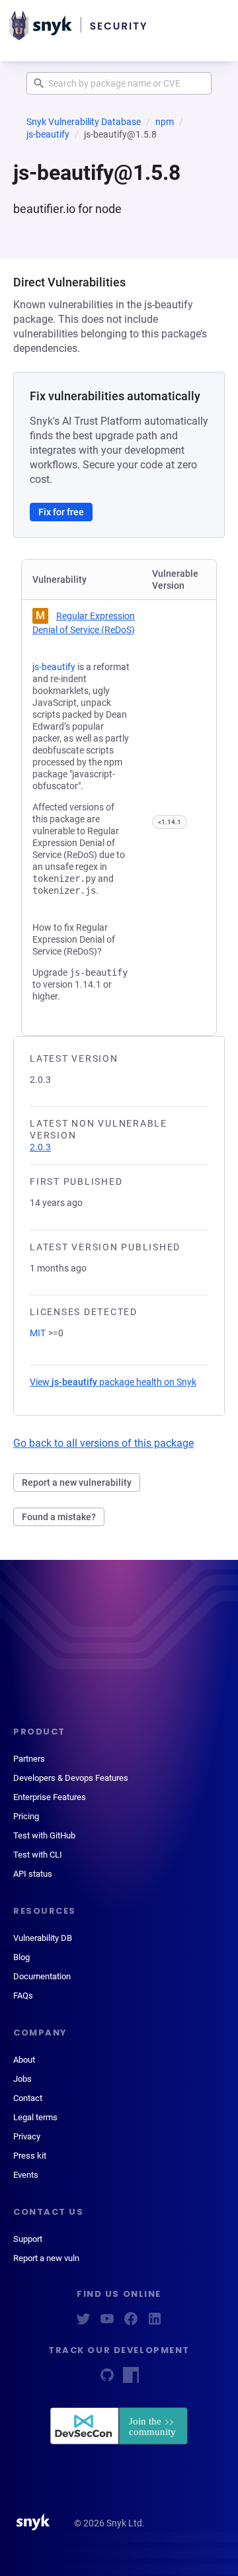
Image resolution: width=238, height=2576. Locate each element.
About (24, 2060)
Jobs (22, 2079)
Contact (28, 2098)
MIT (38, 1333)
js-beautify (48, 134)
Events (26, 2175)
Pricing (26, 1816)
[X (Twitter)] (83, 2323)
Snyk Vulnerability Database (84, 122)
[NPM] (131, 2379)
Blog (21, 1957)
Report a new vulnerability (77, 1482)
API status (33, 1874)
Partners (29, 1759)
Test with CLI (38, 1855)
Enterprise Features (50, 1797)
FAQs (23, 1996)
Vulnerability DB (43, 1938)
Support (28, 2239)
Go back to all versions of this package (103, 1443)
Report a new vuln (46, 2258)
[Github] (107, 2379)
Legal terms (35, 2117)
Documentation (42, 1976)
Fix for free (61, 512)
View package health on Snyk (113, 1382)
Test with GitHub (44, 1835)
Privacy (27, 2136)
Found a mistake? (59, 1517)
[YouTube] (107, 2323)
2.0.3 (40, 1147)
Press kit (30, 2156)
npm (165, 122)
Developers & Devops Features (71, 1778)
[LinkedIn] (155, 2323)
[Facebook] (131, 2323)
